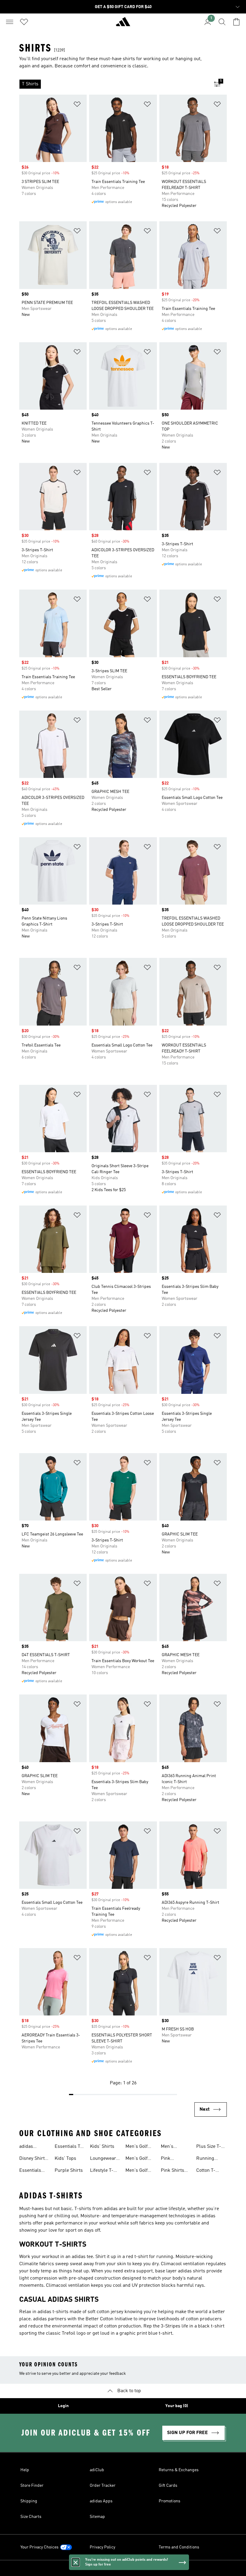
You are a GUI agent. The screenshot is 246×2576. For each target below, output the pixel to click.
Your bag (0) (177, 2406)
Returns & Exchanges (179, 2470)
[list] (113, 84)
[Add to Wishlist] (77, 105)
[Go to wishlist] (24, 22)
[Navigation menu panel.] (10, 22)
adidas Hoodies (28, 2147)
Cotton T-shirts (206, 2171)
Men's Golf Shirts (136, 2159)
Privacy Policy (102, 2547)
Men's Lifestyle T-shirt (172, 2147)
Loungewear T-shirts (103, 2159)
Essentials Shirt (30, 2171)
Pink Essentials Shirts (172, 2159)
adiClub (97, 2470)
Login (63, 2406)
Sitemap (97, 2517)
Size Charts (31, 2517)
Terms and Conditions (179, 2547)
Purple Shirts (69, 2171)
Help (25, 2470)
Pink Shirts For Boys (172, 2171)
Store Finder (32, 2486)
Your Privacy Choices (39, 2547)
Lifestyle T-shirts (102, 2171)
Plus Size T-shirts (209, 2147)
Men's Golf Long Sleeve (138, 2147)
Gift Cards (168, 2486)
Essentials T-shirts (68, 2147)
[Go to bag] (236, 22)
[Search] (222, 22)
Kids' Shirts (102, 2147)
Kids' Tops (65, 2159)
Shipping (29, 2501)
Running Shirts (205, 2159)
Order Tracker (103, 2486)
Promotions (169, 2501)
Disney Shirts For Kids (33, 2159)
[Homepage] (123, 24)
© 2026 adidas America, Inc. (123, 2568)
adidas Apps (101, 2501)
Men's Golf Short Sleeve (138, 2171)
